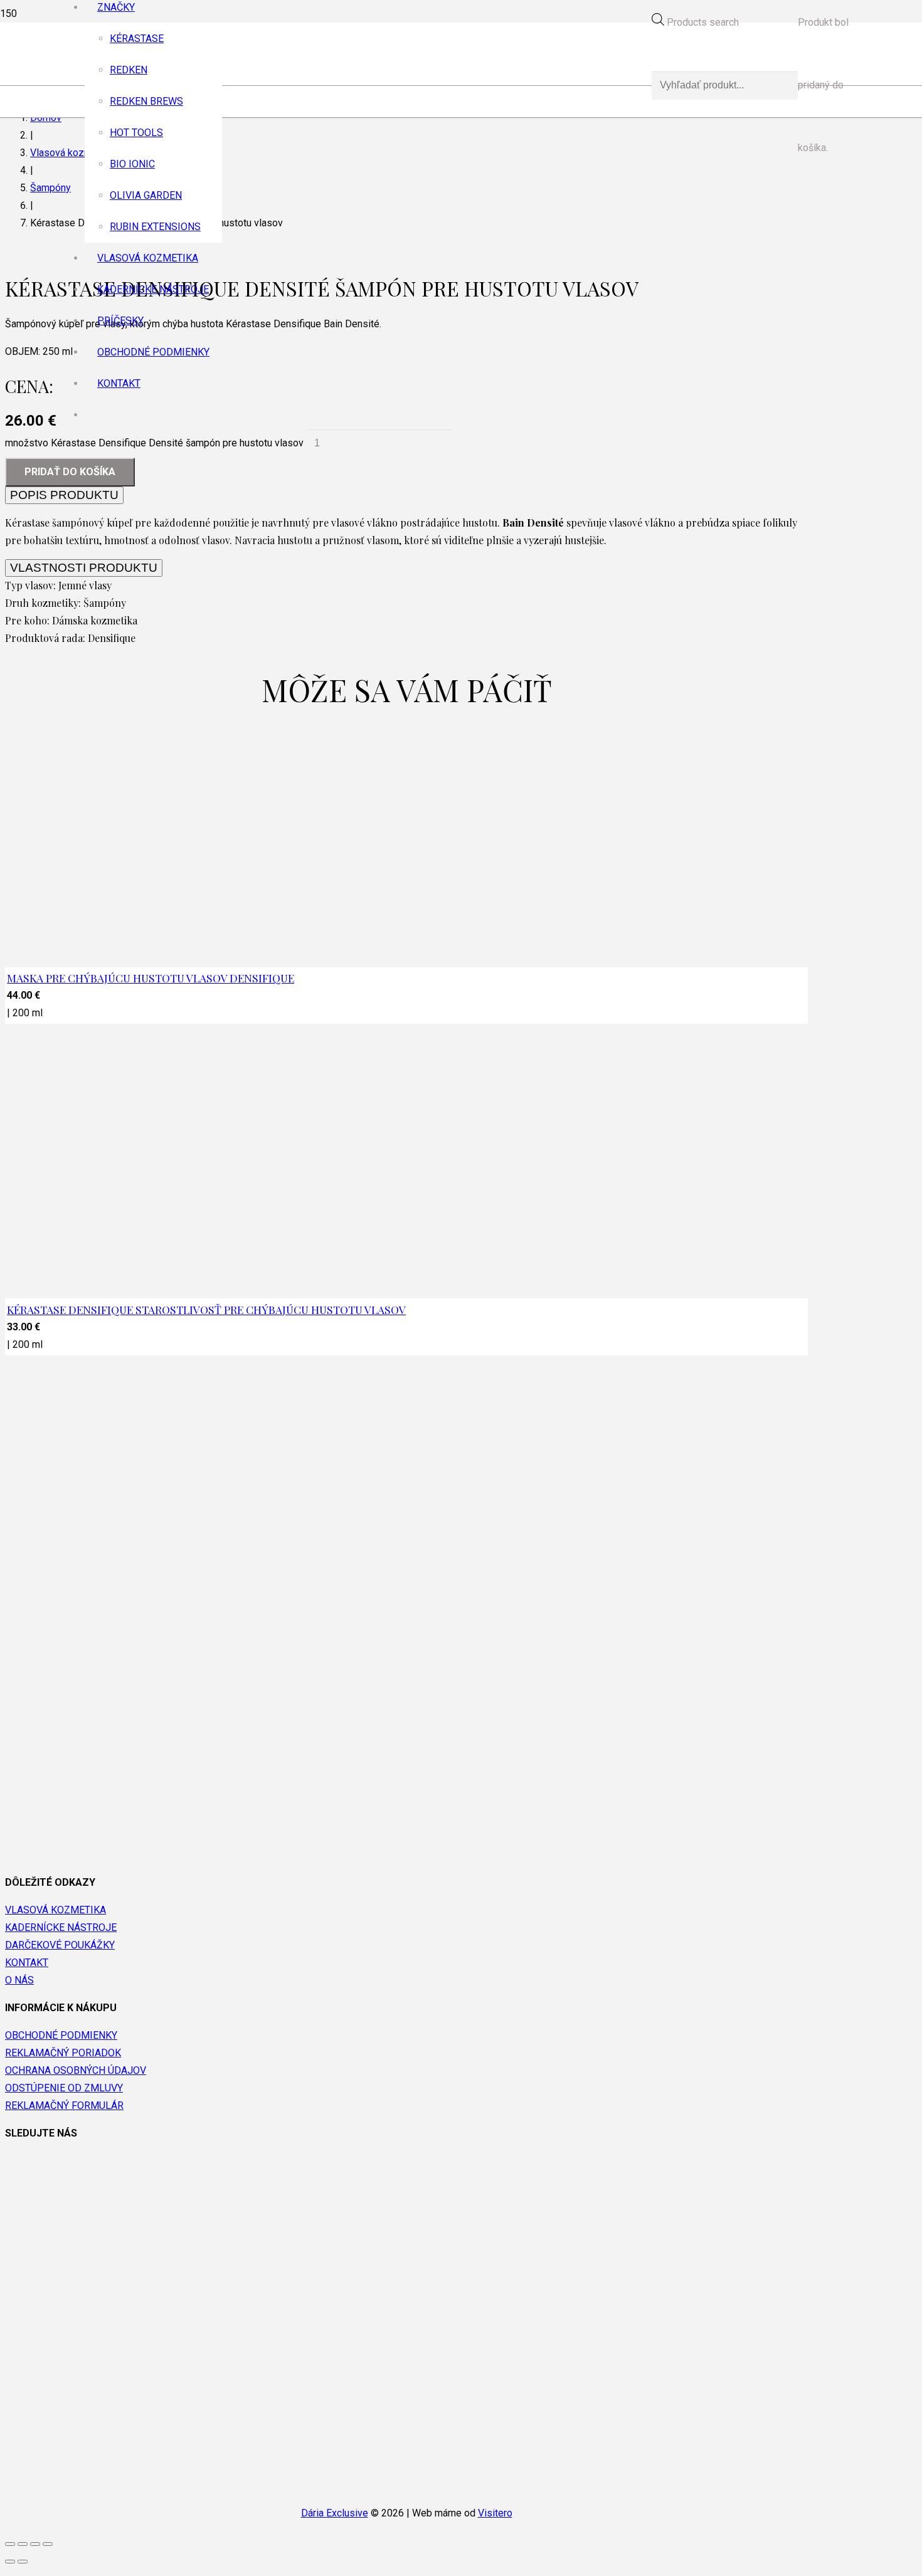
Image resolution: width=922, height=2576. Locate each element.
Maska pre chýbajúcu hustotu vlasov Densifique (151, 978)
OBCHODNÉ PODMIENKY (61, 2035)
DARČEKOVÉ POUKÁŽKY (60, 1945)
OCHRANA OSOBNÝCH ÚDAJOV (76, 2070)
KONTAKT (27, 1963)
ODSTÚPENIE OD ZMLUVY (64, 2088)
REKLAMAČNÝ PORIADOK (63, 2053)
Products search (703, 22)
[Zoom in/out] (48, 2544)
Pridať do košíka (70, 472)
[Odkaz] (356, 432)
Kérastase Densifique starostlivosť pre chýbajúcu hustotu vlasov (206, 1309)
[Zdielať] (23, 2544)
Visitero (495, 2513)
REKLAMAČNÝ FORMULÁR (64, 2105)
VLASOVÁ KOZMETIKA (56, 1910)
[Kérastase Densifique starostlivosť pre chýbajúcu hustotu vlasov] (326, 1692)
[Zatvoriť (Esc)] (10, 2544)
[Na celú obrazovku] (35, 2544)
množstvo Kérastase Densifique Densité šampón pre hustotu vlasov (154, 443)
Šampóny (50, 188)
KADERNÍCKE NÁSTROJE (61, 1927)
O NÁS (19, 1980)
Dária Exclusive (335, 2513)
